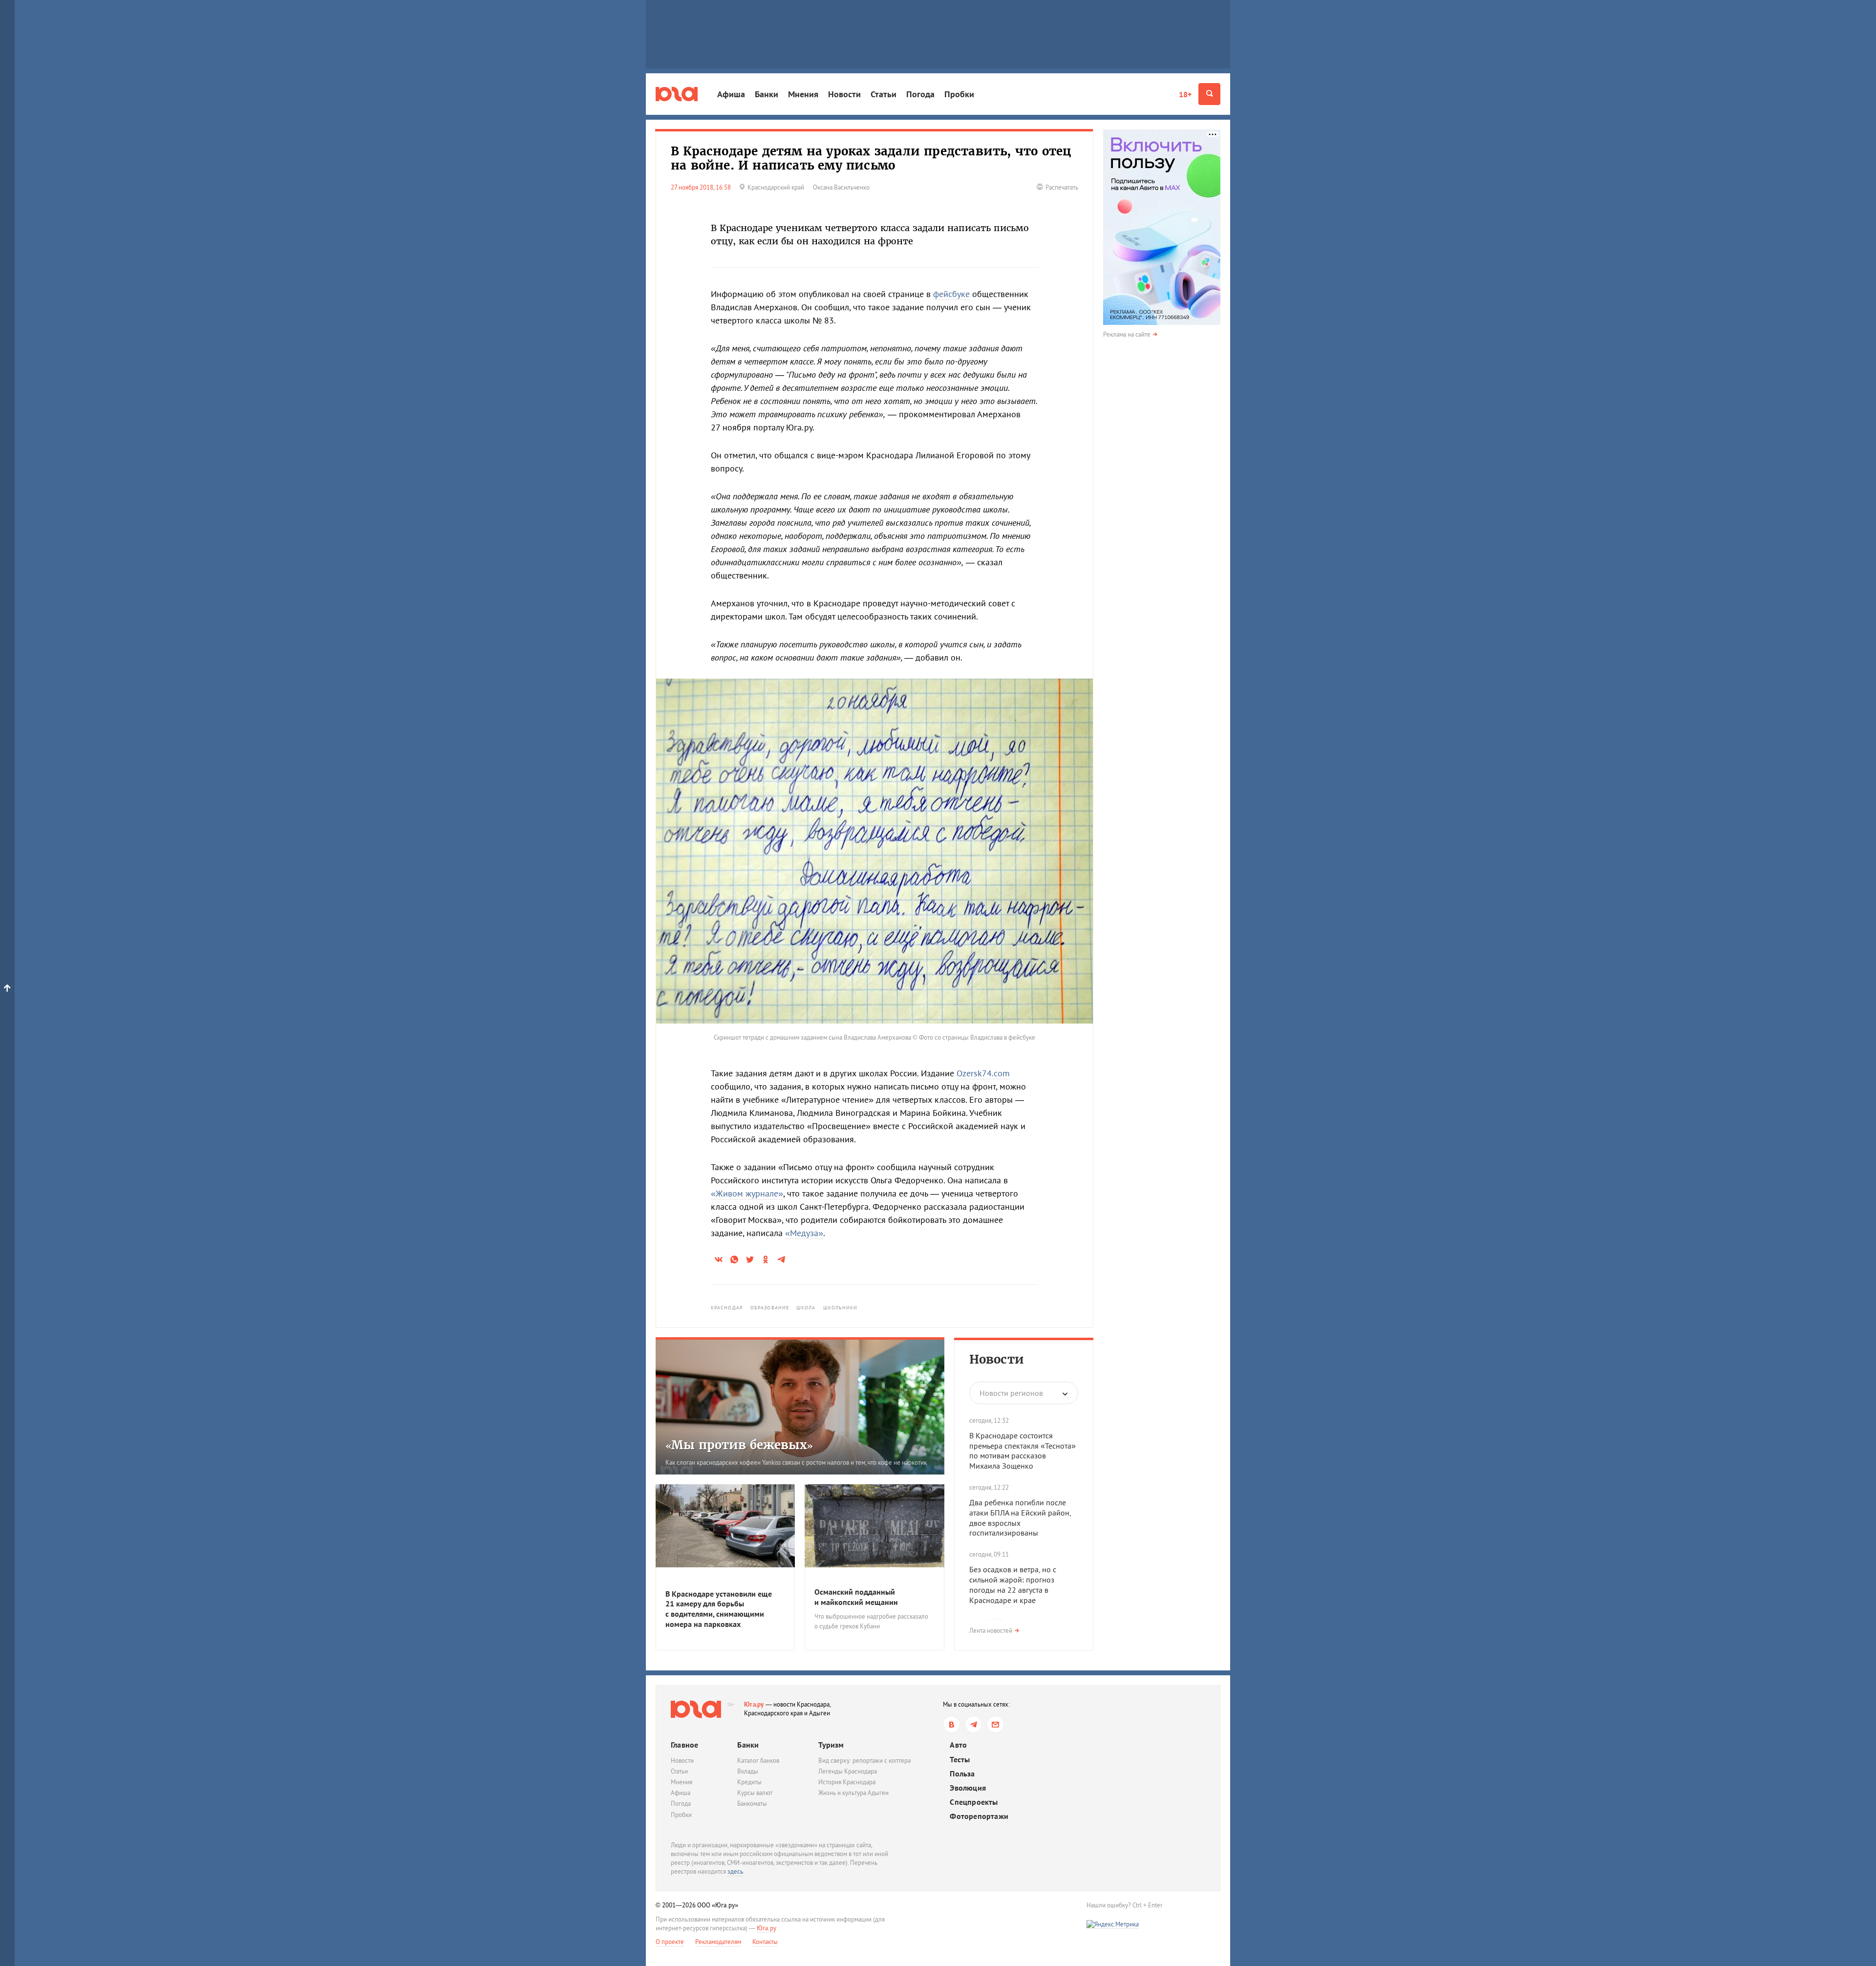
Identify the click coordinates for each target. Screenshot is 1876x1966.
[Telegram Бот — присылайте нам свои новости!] (995, 1724)
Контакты (765, 1942)
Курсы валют (755, 1793)
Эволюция (968, 1788)
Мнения (803, 94)
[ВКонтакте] (951, 1724)
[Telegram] (973, 1724)
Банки (767, 94)
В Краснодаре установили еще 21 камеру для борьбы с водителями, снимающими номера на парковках (719, 1609)
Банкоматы (752, 1804)
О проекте (670, 1942)
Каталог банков (758, 1761)
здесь (735, 1871)
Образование (770, 1308)
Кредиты (749, 1782)
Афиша (731, 94)
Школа (806, 1308)
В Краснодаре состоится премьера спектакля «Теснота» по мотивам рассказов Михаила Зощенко (1023, 1451)
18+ (1185, 94)
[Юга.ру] (677, 94)
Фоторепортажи (979, 1816)
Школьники (841, 1308)
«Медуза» (804, 1233)
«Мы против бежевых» (739, 1445)
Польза (962, 1774)
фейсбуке (951, 294)
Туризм (831, 1745)
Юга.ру (754, 1704)
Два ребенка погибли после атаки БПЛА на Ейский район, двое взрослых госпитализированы (1020, 1517)
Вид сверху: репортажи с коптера (864, 1761)
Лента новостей (991, 1631)
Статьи (884, 94)
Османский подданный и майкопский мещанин (856, 1597)
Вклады (748, 1771)
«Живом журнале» (747, 1193)
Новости (844, 94)
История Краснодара (847, 1782)
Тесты (960, 1760)
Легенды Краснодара (848, 1771)
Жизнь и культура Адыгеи (853, 1793)
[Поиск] (1209, 94)
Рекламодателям (718, 1942)
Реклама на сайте (1127, 334)
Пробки (959, 94)
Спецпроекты (974, 1802)
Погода (920, 94)
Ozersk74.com (983, 1073)
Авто (958, 1745)
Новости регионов (1011, 1393)
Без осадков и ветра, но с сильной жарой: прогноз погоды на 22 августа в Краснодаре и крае (1013, 1584)
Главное (684, 1745)
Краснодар (727, 1308)
